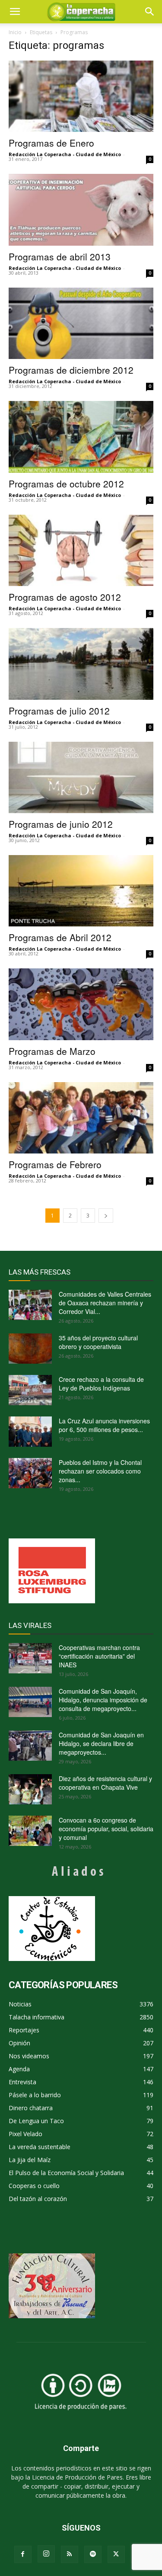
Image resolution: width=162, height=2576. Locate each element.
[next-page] (106, 1216)
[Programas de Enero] (81, 96)
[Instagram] (46, 2554)
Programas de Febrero (55, 1164)
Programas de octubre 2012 (66, 484)
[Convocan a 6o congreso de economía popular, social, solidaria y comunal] (30, 1831)
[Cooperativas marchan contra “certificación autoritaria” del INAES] (30, 1658)
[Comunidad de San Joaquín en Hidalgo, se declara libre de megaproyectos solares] (30, 1746)
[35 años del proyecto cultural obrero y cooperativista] (30, 1349)
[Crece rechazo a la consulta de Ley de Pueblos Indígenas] (30, 1390)
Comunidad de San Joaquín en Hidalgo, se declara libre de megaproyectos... (101, 1743)
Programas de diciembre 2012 (71, 370)
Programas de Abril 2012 (60, 937)
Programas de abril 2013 (60, 256)
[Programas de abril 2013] (81, 210)
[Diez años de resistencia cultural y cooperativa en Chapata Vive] (30, 1789)
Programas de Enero (51, 143)
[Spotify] (93, 2554)
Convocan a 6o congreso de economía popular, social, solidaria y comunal (106, 1829)
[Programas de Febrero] (81, 1118)
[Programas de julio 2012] (81, 664)
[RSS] (70, 2554)
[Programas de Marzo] (81, 1004)
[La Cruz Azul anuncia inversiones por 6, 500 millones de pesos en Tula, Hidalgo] (30, 1432)
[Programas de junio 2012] (81, 777)
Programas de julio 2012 (59, 711)
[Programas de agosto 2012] (81, 550)
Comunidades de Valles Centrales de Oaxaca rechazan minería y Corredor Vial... (105, 1303)
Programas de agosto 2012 (65, 597)
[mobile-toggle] (15, 12)
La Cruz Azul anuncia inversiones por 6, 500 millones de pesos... (104, 1425)
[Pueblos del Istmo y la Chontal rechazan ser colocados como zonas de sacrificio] (30, 1473)
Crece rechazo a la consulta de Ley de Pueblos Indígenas (101, 1384)
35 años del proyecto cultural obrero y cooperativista (98, 1342)
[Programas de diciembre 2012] (81, 323)
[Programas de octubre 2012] (81, 437)
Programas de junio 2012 (61, 824)
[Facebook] (23, 2554)
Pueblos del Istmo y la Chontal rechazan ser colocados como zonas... (100, 1471)
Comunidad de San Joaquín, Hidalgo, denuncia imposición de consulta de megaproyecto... (103, 1700)
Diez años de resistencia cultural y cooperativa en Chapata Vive (105, 1783)
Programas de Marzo (52, 1051)
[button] (150, 12)
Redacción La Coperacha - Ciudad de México (65, 154)
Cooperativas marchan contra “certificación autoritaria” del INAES (99, 1656)
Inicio (15, 32)
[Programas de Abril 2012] (81, 891)
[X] (116, 2554)
